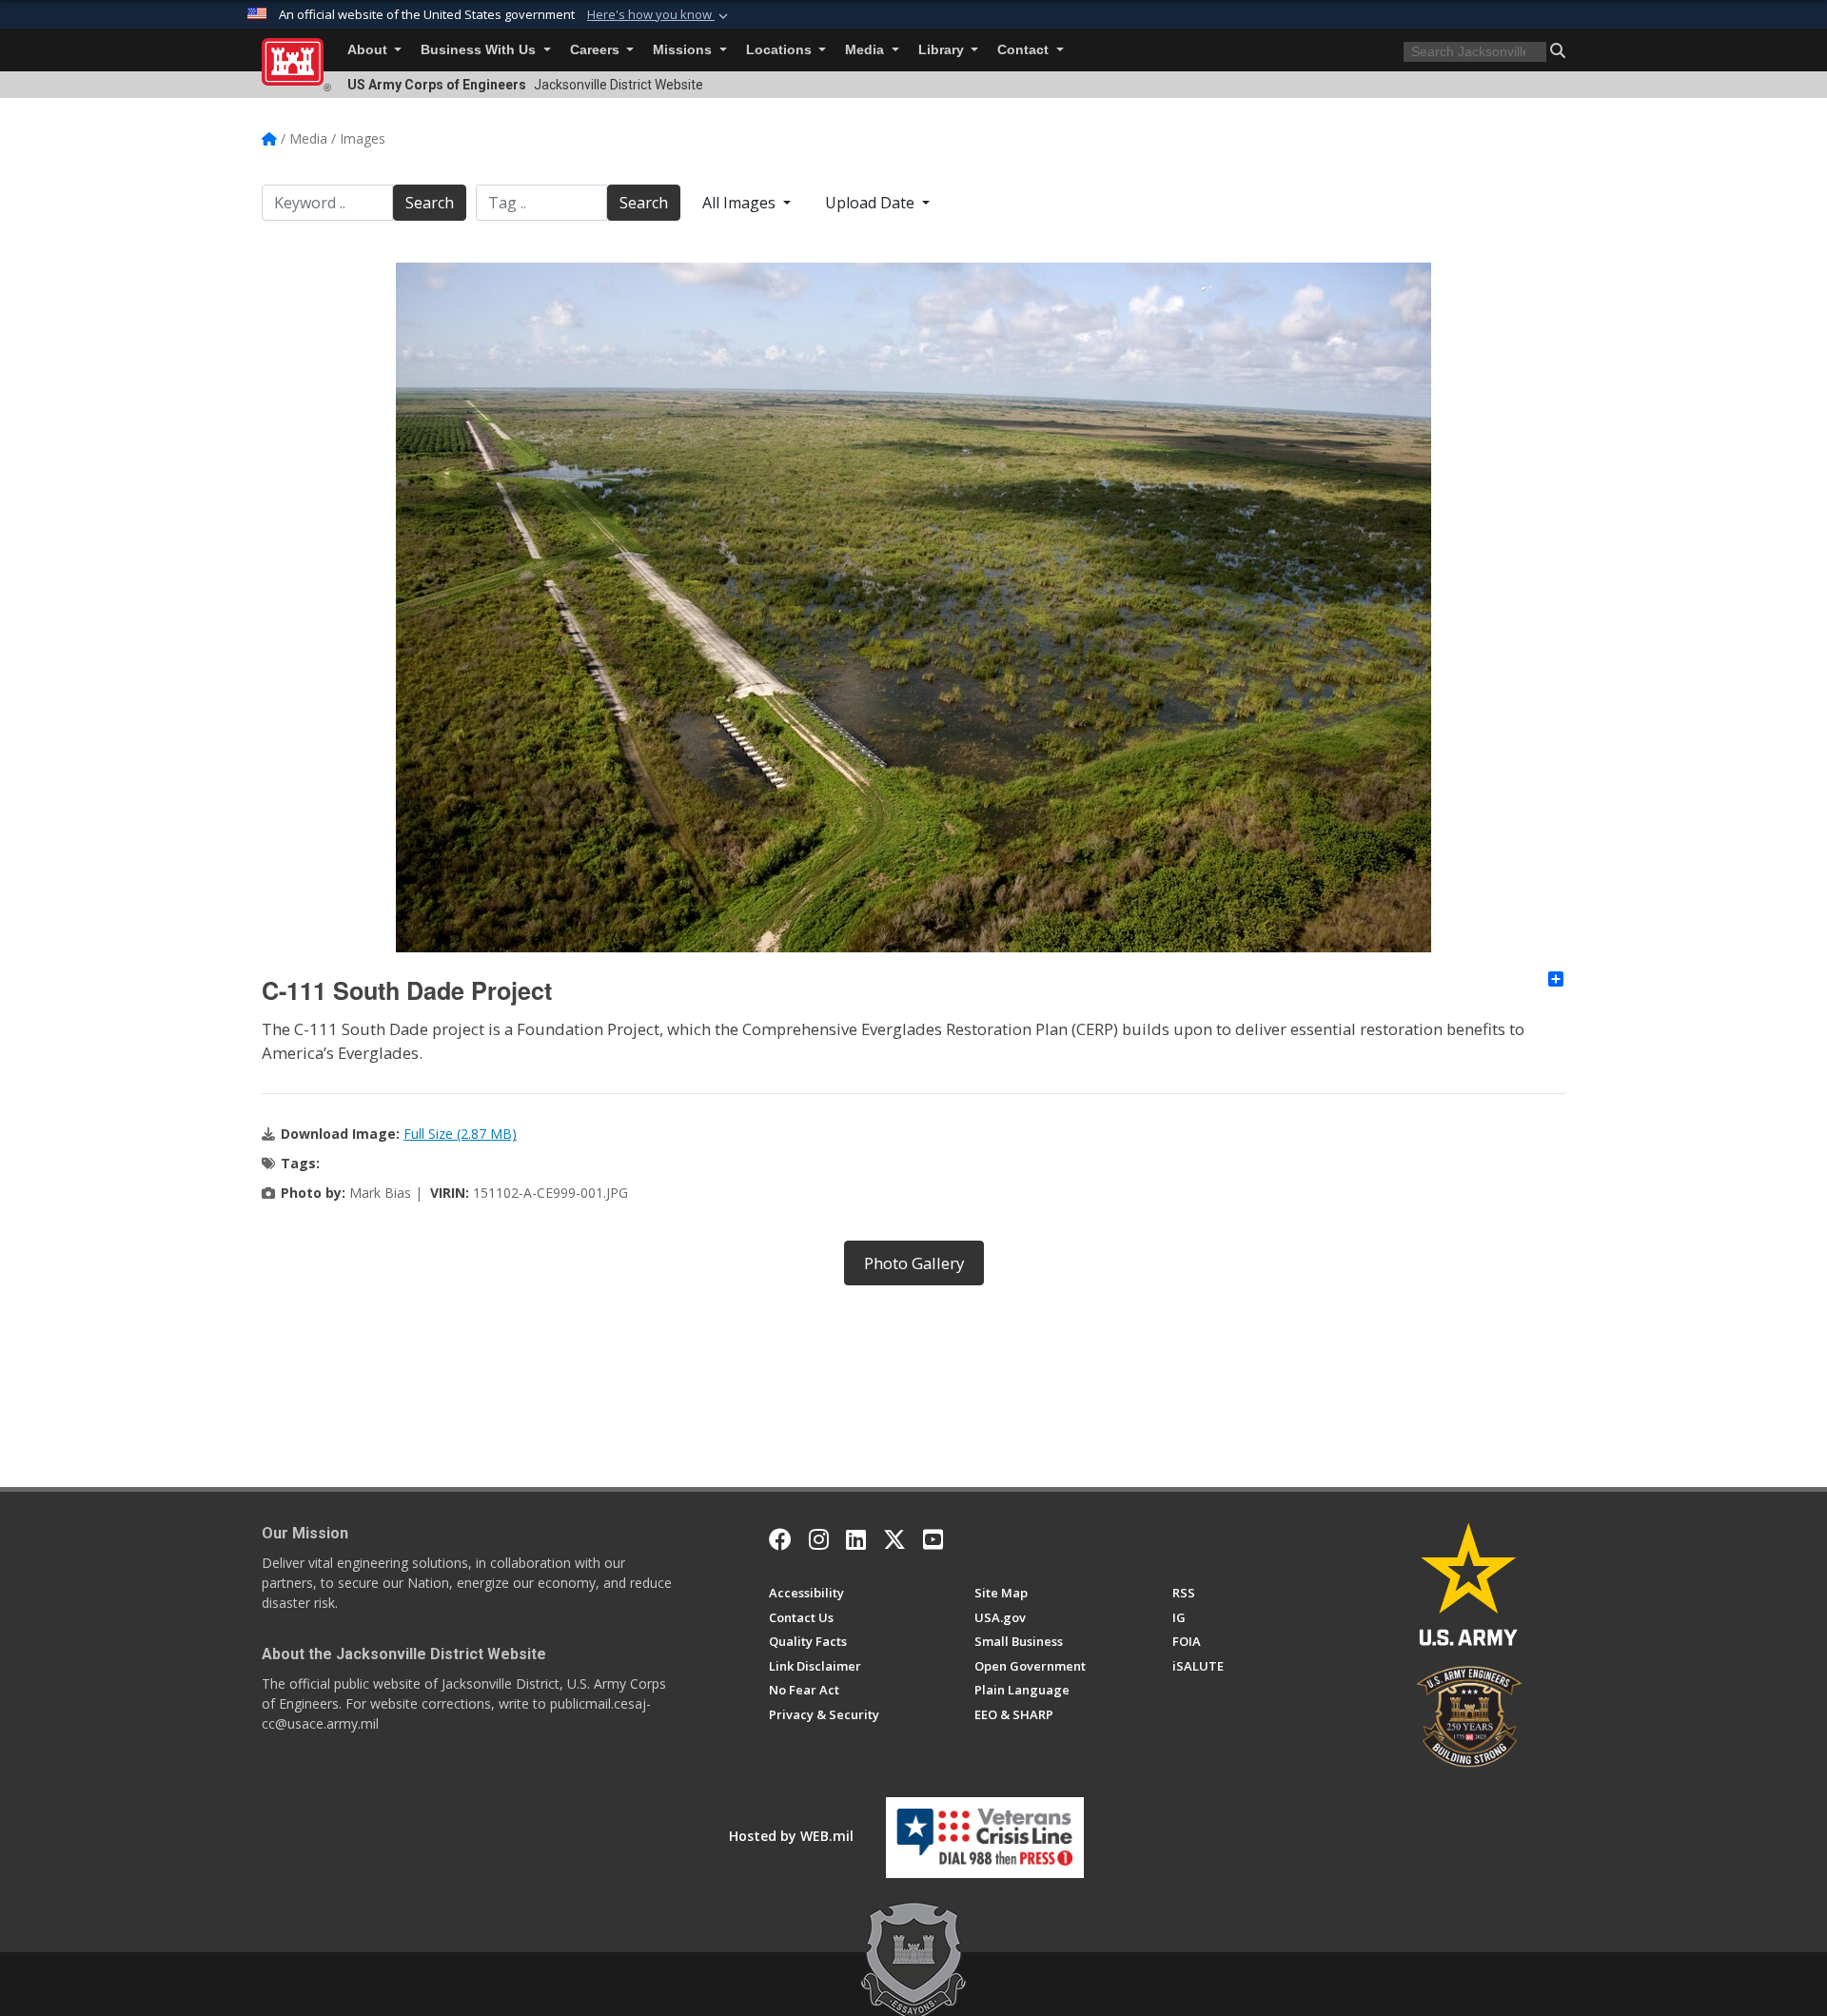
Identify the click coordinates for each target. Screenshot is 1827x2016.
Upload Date (872, 203)
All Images (741, 203)
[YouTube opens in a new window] (933, 1539)
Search (430, 203)
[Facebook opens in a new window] (780, 1539)
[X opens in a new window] (894, 1539)
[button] (659, 15)
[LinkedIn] (856, 1539)
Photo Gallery (914, 1263)
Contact (1025, 50)
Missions (684, 50)
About (369, 50)
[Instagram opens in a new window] (819, 1539)
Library (943, 50)
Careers (597, 50)
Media (866, 50)
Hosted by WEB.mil (791, 1836)
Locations (781, 50)
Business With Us (480, 50)
